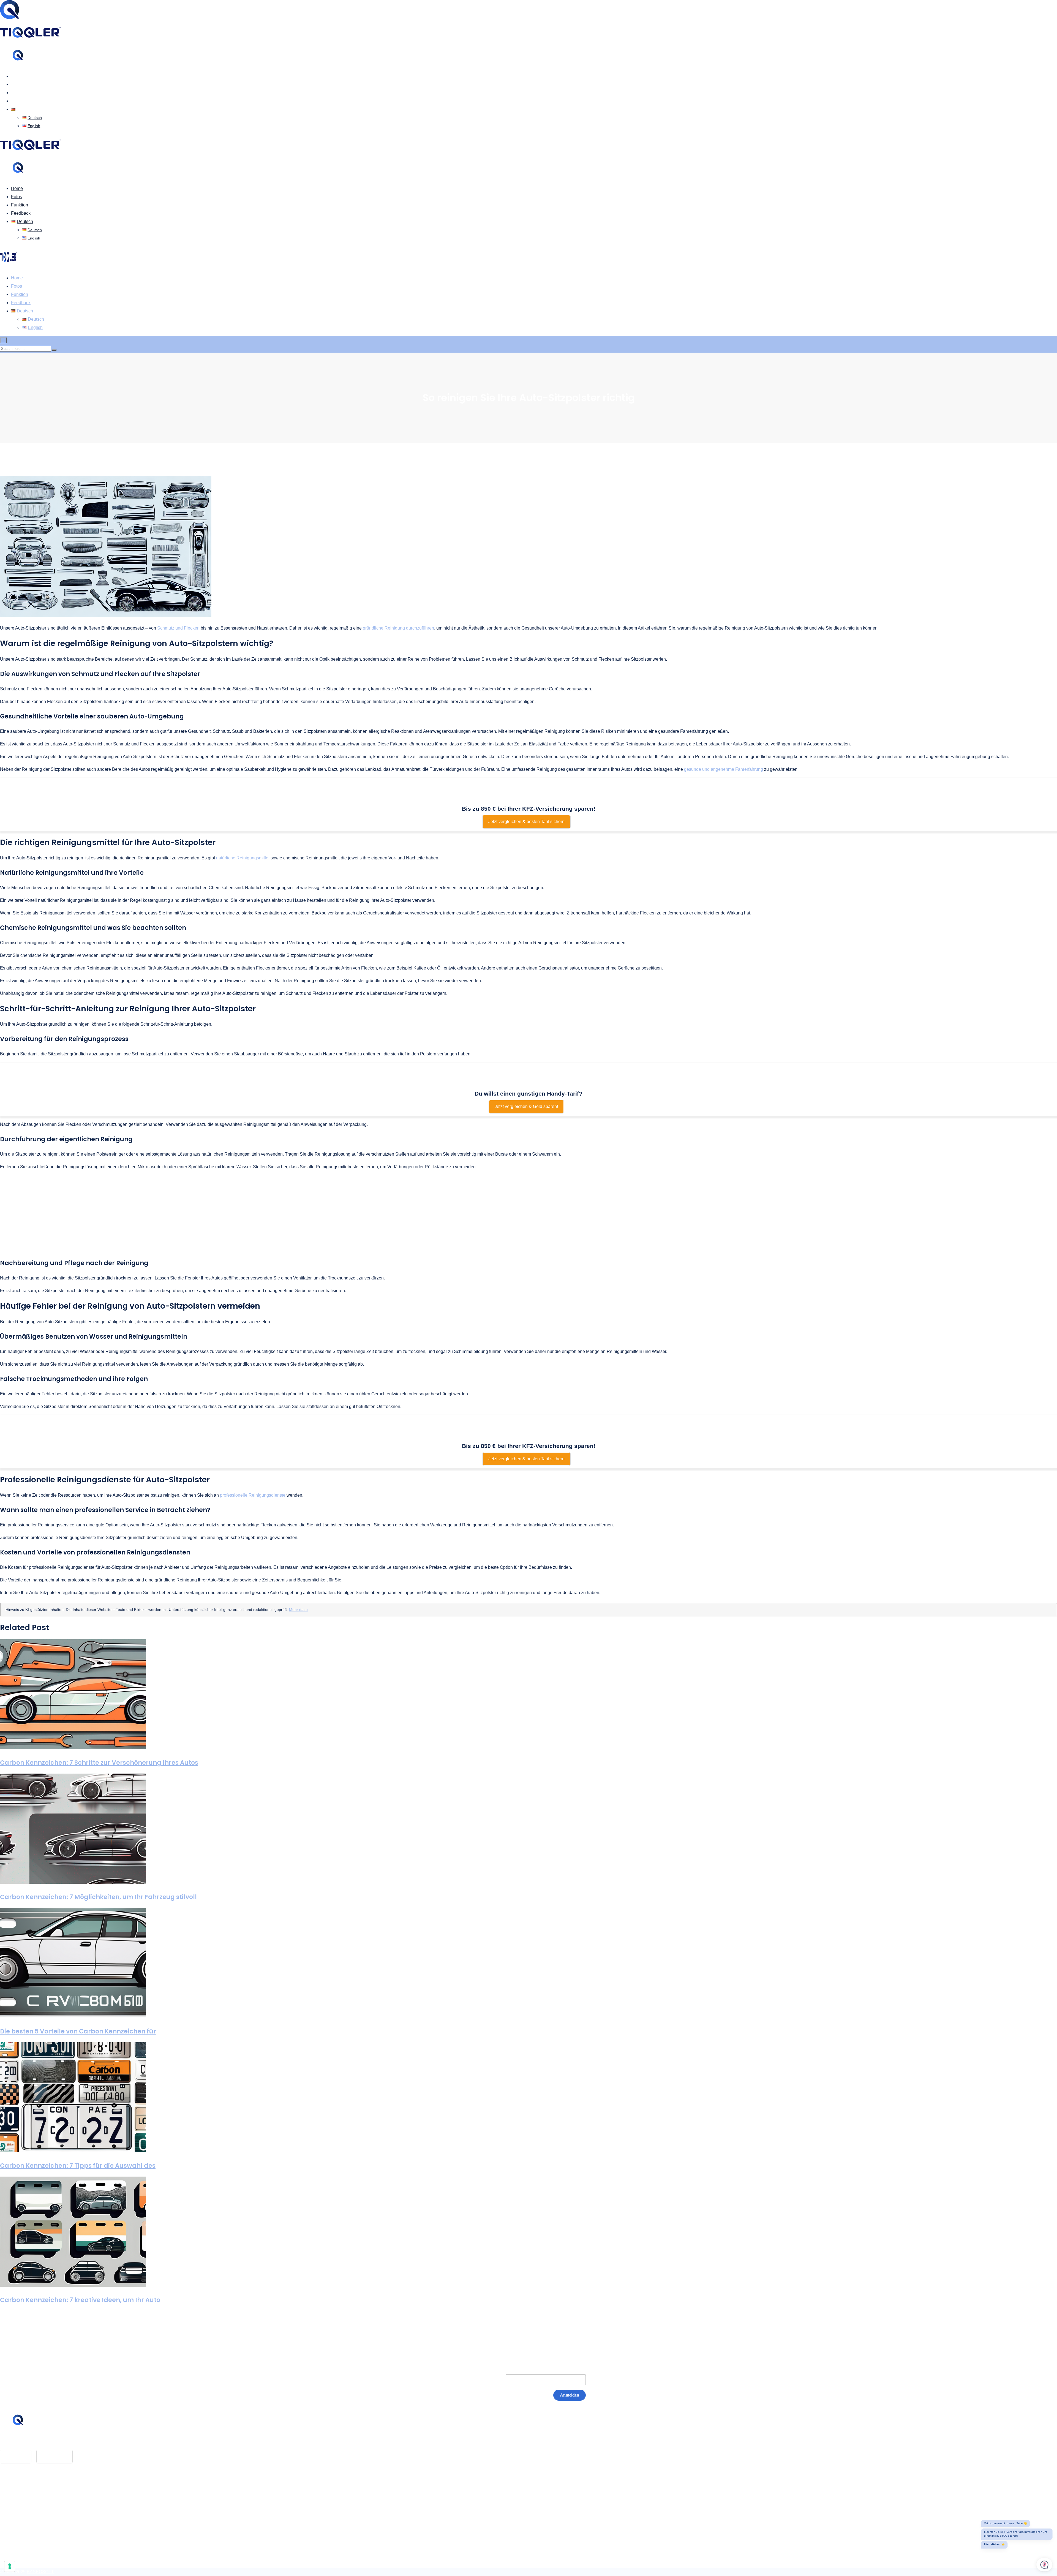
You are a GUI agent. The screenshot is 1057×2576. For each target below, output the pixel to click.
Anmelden (570, 2395)
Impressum (22, 2496)
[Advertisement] (528, 1214)
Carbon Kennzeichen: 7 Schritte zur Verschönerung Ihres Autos (99, 1763)
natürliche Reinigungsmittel (243, 858)
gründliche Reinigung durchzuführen (398, 628)
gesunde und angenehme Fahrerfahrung (724, 769)
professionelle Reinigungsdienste (253, 1495)
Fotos (17, 84)
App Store (16, 2456)
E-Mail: (487, 2380)
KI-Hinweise (23, 2513)
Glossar (19, 2488)
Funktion (20, 93)
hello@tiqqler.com (34, 2441)
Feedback (21, 101)
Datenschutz (23, 2505)
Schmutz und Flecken (178, 628)
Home (17, 76)
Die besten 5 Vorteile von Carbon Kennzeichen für (78, 2031)
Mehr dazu (298, 1610)
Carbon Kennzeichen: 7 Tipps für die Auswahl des (78, 2166)
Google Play (55, 2456)
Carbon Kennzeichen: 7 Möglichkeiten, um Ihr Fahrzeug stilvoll (98, 1897)
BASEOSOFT (40, 2572)
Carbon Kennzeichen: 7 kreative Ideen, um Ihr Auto (80, 2300)
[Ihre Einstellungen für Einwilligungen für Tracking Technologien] (10, 2566)
